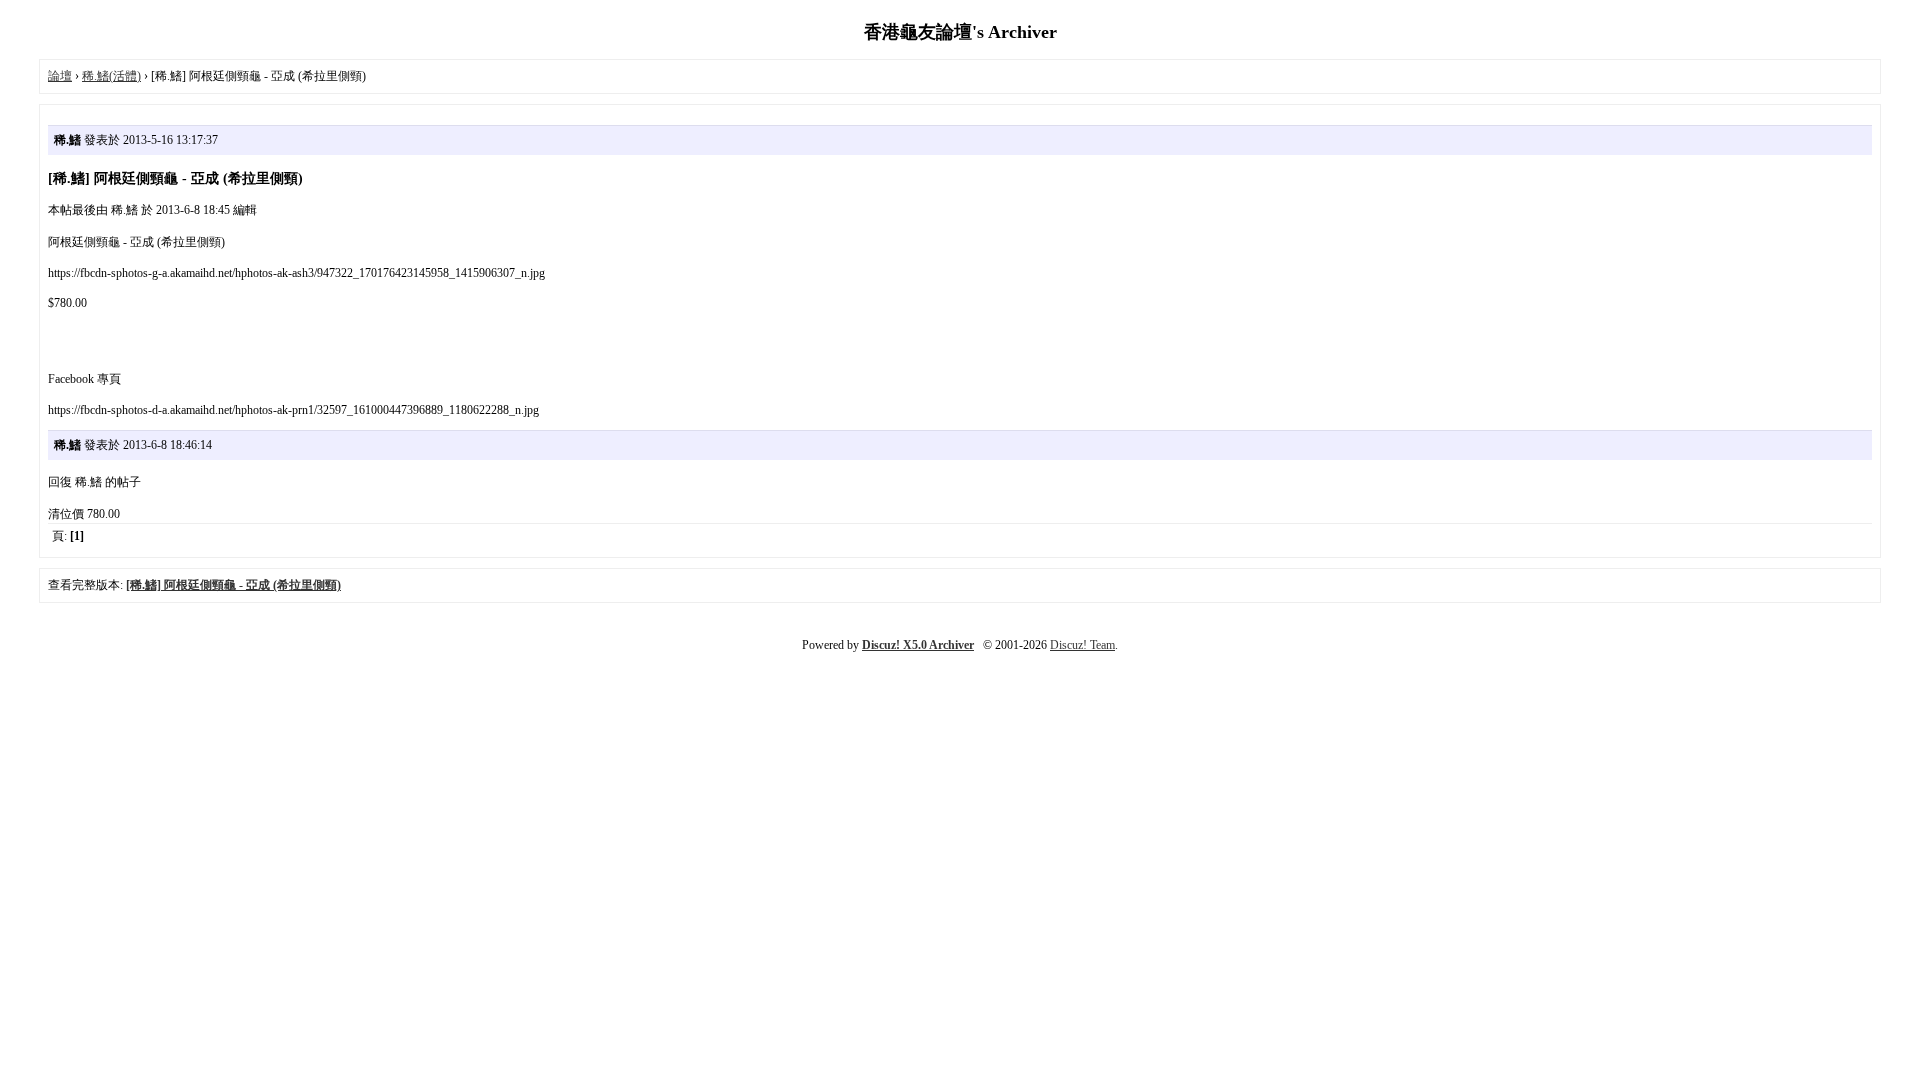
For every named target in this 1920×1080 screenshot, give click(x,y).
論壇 (60, 76)
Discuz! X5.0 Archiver (918, 645)
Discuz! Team (1082, 645)
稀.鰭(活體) (111, 76)
